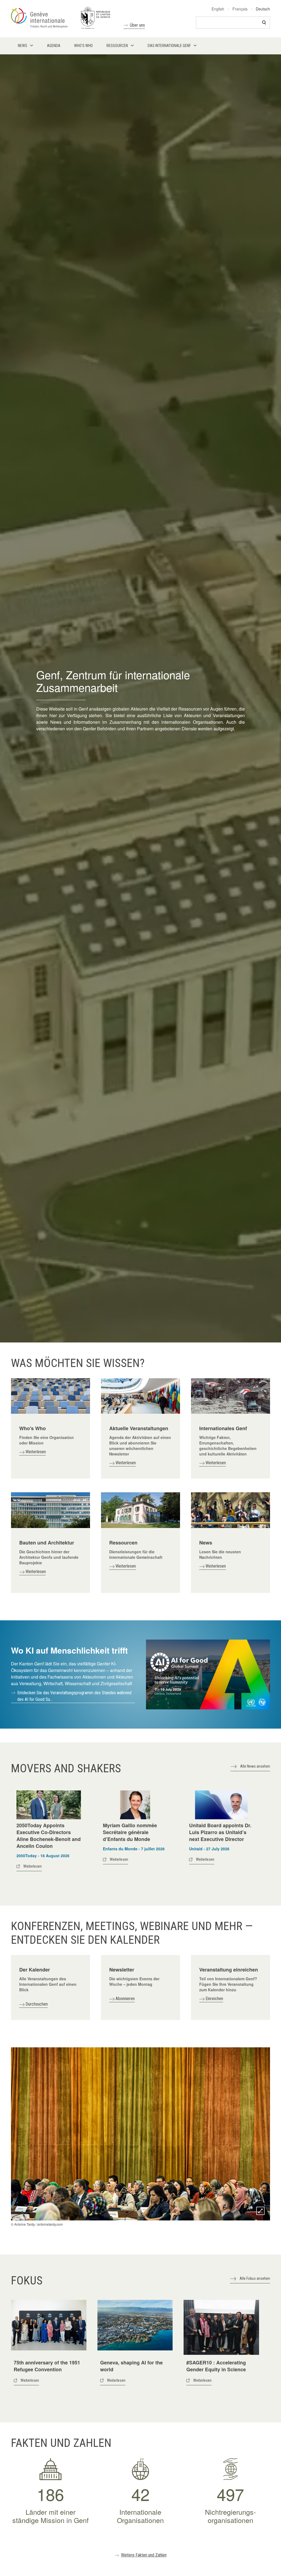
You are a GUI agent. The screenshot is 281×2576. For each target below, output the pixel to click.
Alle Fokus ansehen (255, 2278)
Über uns (137, 25)
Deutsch (263, 9)
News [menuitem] (23, 46)
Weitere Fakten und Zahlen (144, 2555)
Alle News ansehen (255, 1766)
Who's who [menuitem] (83, 46)
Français (240, 9)
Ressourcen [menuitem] (117, 46)
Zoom (260, 2211)
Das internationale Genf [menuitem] (169, 46)
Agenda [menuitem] (54, 46)
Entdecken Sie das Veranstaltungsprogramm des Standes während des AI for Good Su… (74, 1696)
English (218, 9)
